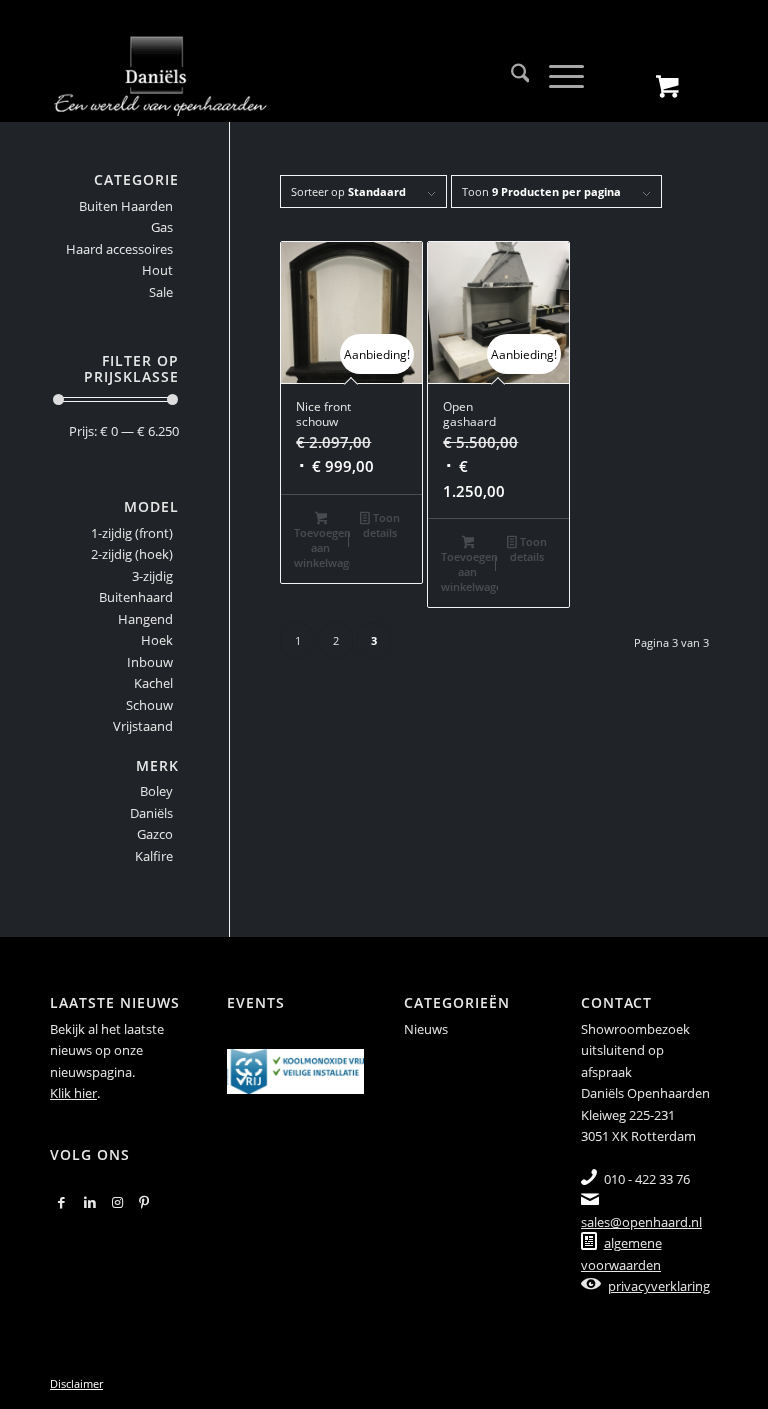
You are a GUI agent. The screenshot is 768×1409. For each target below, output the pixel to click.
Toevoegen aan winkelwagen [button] (322, 547)
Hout (157, 270)
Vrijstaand (143, 726)
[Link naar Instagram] (117, 1202)
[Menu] (556, 76)
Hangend (145, 619)
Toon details (381, 525)
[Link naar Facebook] (61, 1202)
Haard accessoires (119, 249)
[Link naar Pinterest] (144, 1202)
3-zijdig (152, 576)
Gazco (155, 834)
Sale (161, 292)
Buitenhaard (136, 597)
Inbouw (150, 662)
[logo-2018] (160, 76)
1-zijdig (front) (132, 533)
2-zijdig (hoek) (132, 554)
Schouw (149, 705)
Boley (156, 791)
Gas (162, 227)
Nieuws (426, 1029)
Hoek (157, 640)
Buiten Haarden (126, 206)
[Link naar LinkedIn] (90, 1202)
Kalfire (154, 856)
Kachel (153, 683)
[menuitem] (510, 76)
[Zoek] (510, 76)
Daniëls (151, 813)
